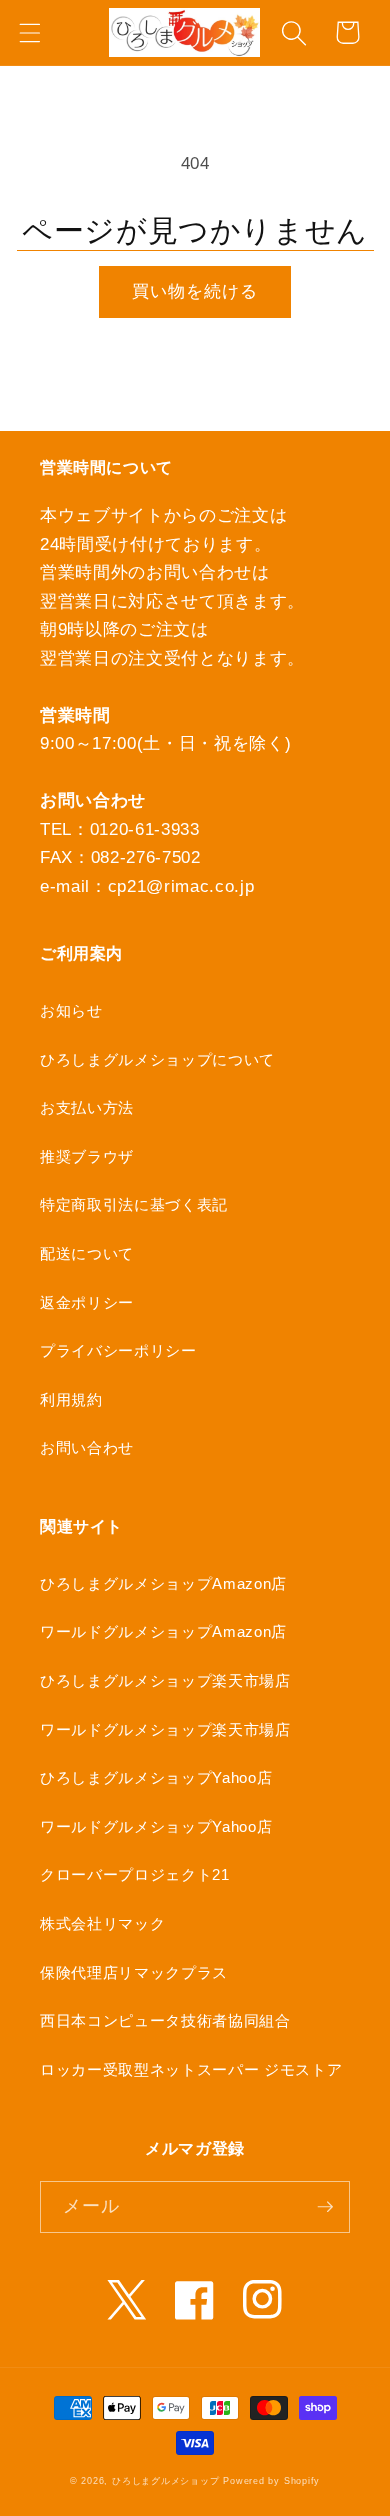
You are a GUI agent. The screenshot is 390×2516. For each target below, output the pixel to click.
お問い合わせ (87, 1447)
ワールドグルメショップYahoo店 (156, 1826)
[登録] (325, 2207)
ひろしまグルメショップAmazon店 (163, 1583)
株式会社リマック (102, 1923)
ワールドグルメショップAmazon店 (163, 1631)
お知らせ (71, 1010)
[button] (29, 32)
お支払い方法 (87, 1107)
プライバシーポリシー (118, 1350)
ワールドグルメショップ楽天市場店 (165, 1729)
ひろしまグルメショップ (165, 2481)
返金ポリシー (87, 1302)
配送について (87, 1253)
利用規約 (71, 1399)
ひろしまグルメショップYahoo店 (156, 1777)
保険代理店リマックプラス (134, 1972)
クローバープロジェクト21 (135, 1874)
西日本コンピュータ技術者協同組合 (165, 2020)
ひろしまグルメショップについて (157, 1059)
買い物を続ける (195, 291)
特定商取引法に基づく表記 (134, 1204)
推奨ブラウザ (87, 1156)
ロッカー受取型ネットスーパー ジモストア (191, 2069)
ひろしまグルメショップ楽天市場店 (165, 1680)
